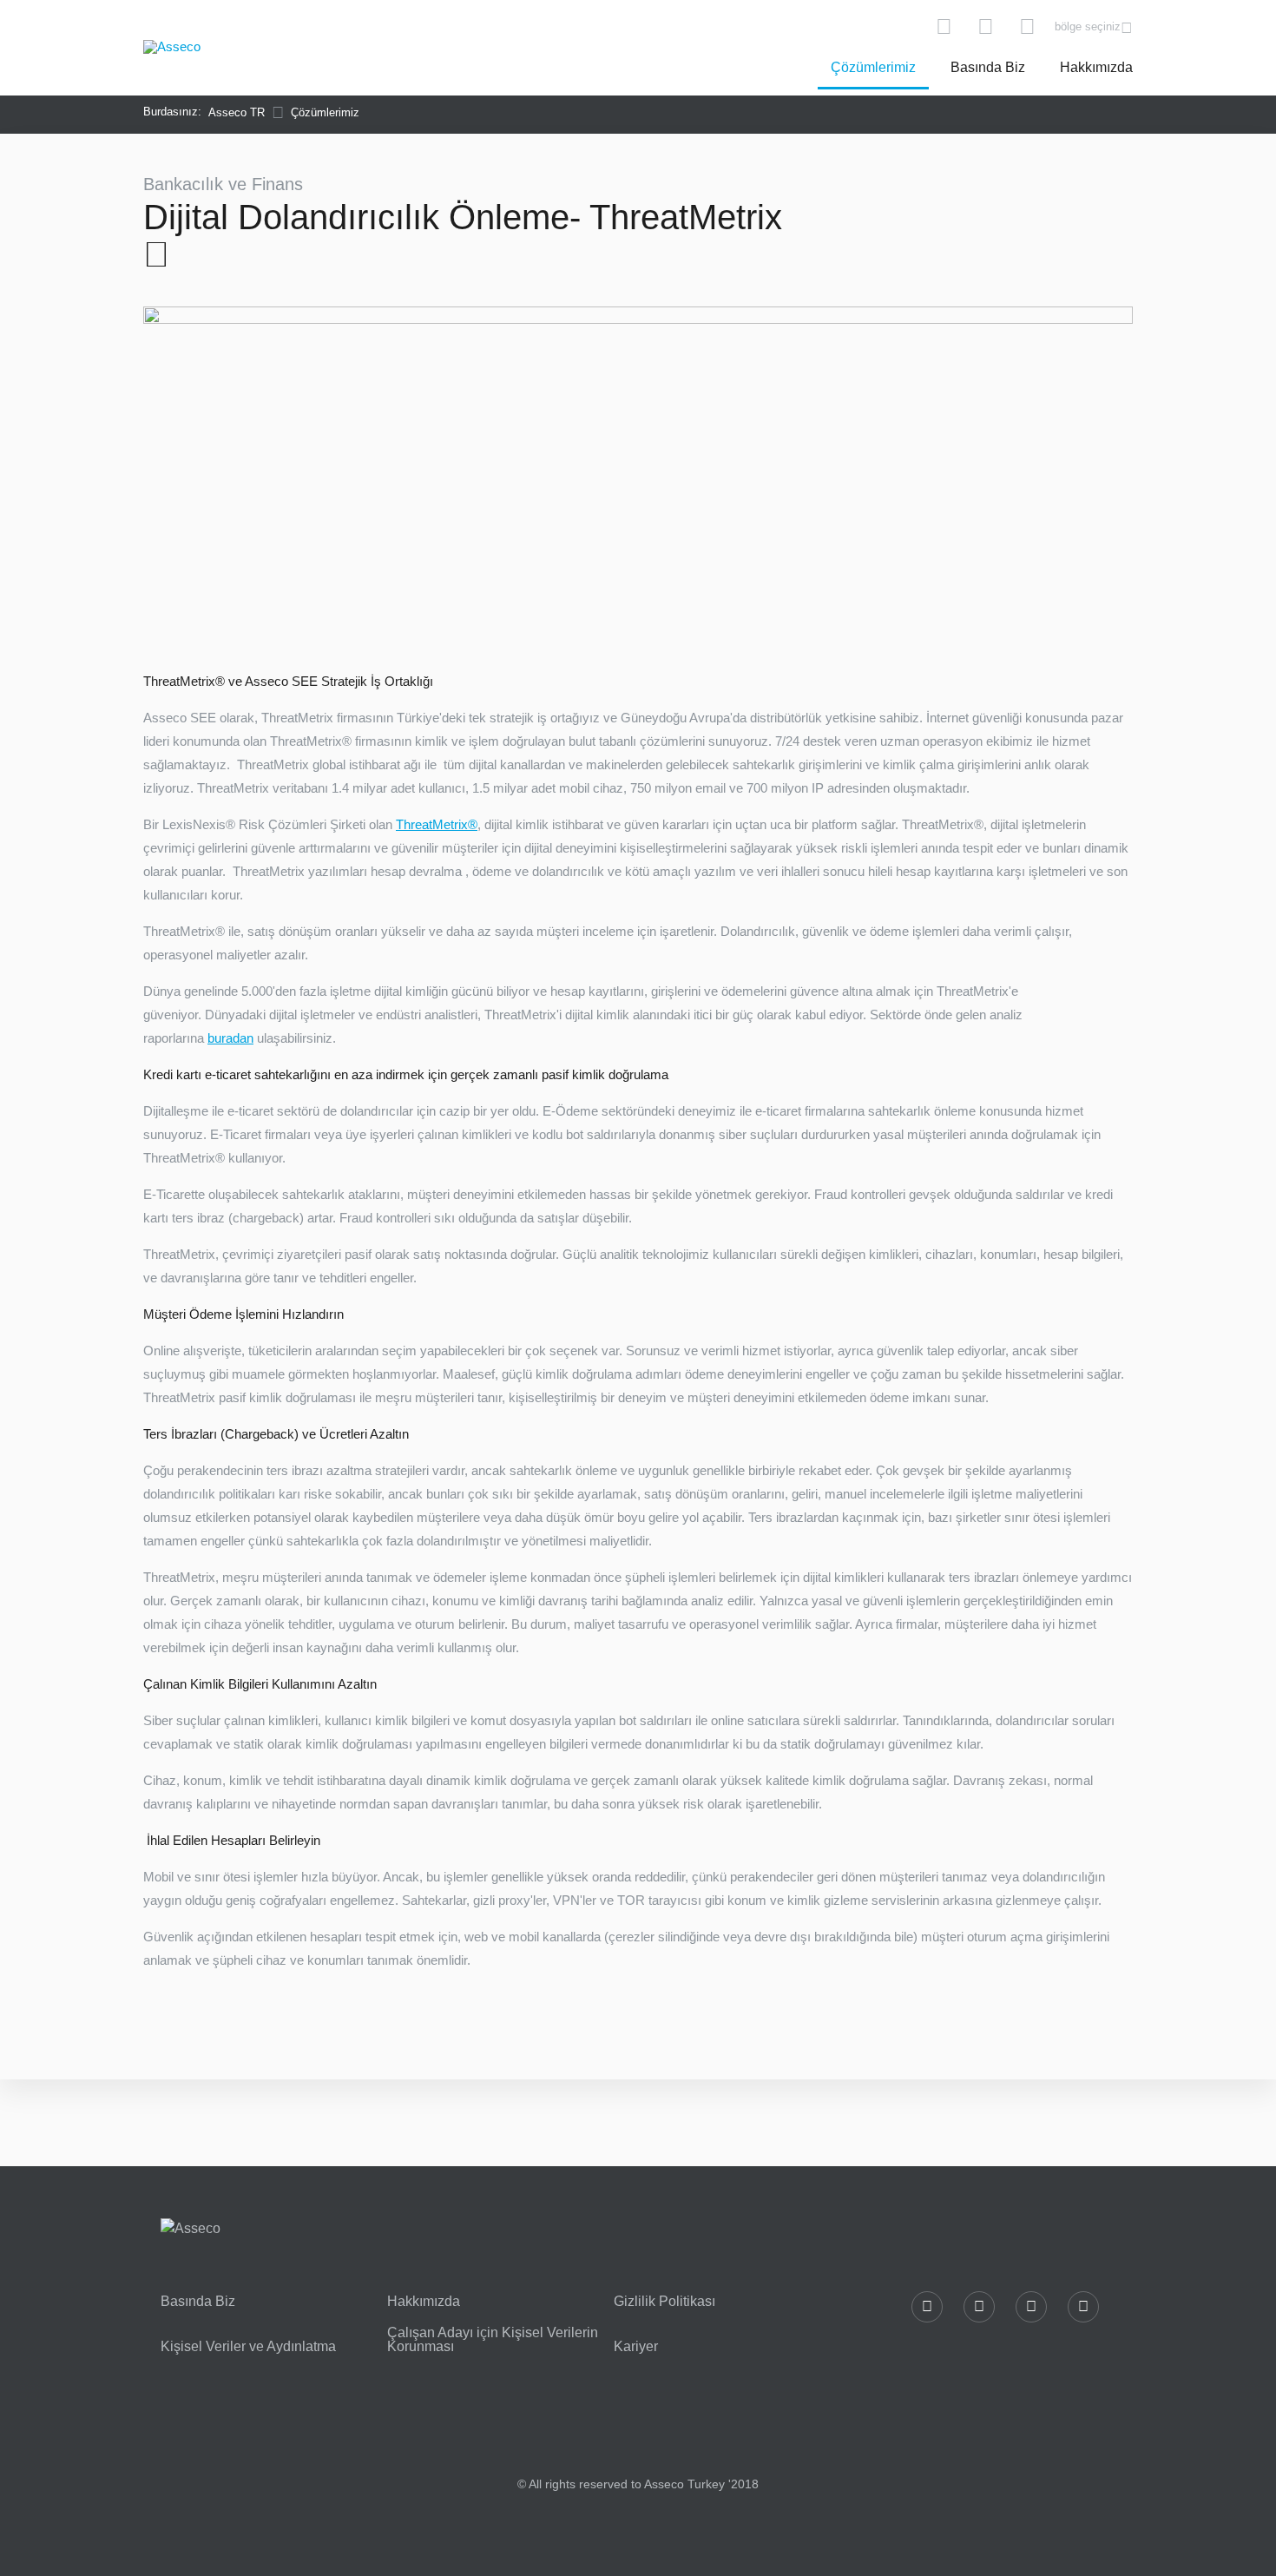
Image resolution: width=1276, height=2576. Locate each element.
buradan (230, 1038)
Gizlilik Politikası (664, 2302)
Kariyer (636, 2347)
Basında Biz (988, 67)
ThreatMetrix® (437, 824)
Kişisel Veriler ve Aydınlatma (248, 2347)
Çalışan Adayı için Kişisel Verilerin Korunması (493, 2340)
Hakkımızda (1096, 67)
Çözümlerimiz (873, 67)
